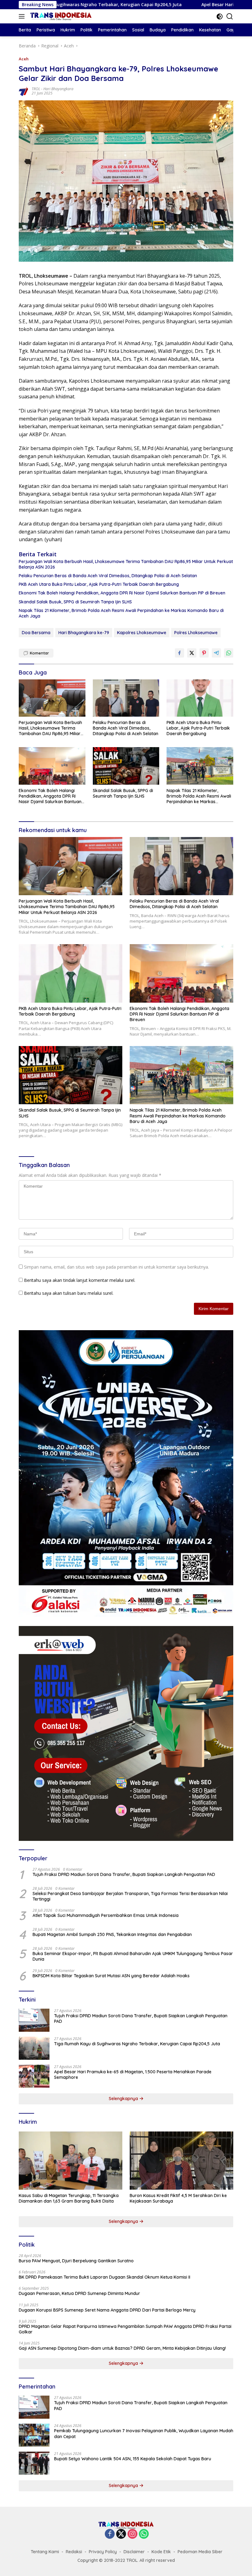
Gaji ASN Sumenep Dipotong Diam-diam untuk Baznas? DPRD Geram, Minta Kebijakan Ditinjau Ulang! (122, 2348)
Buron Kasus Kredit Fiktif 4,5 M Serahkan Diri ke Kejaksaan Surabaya (178, 2198)
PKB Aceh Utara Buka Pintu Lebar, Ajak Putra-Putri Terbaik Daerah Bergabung (99, 584)
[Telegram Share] (216, 653)
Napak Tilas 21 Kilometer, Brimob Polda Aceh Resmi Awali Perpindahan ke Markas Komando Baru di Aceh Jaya (121, 613)
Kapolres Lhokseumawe (142, 633)
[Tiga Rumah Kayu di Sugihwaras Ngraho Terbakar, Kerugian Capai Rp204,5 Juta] (34, 2048)
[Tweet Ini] (192, 653)
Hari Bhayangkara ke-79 (84, 633)
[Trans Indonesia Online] (60, 16)
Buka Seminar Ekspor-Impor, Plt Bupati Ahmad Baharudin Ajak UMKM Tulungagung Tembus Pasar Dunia (133, 1956)
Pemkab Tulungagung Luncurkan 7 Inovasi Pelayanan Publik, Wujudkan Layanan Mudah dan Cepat (144, 2433)
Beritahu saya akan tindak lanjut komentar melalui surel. (80, 1280)
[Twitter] (121, 2534)
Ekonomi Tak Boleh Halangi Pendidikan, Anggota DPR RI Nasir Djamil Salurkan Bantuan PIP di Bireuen (122, 593)
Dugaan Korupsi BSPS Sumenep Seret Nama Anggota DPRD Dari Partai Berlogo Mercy (107, 2310)
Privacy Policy (103, 2552)
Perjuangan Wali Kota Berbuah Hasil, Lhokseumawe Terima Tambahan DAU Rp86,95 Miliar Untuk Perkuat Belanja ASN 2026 (126, 564)
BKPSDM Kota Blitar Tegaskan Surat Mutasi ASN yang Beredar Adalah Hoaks (111, 1976)
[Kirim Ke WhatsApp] (229, 653)
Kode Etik (161, 2552)
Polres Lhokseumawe (196, 633)
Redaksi (74, 2552)
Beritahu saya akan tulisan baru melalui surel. (69, 1293)
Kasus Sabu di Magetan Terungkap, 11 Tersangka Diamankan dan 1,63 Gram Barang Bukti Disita (69, 2198)
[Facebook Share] (179, 653)
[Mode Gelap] (220, 16)
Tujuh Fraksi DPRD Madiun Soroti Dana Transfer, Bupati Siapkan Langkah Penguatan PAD (124, 1874)
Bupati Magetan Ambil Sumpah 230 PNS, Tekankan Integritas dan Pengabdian (112, 1934)
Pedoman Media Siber (200, 2552)
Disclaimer (134, 2552)
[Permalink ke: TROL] (24, 91)
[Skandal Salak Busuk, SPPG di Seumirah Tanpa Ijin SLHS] (126, 766)
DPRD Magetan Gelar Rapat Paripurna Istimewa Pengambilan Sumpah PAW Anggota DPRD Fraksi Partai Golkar (125, 2329)
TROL (36, 89)
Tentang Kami (45, 2552)
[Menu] (23, 16)
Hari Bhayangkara (58, 89)
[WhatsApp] (144, 2534)
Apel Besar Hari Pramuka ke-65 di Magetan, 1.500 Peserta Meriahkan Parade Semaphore (133, 2075)
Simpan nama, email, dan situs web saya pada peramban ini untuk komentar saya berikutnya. (116, 1267)
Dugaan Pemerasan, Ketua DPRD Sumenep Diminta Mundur (79, 2293)
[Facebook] (110, 2534)
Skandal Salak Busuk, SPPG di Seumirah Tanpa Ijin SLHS (75, 602)
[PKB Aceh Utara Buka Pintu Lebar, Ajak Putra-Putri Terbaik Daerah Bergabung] (200, 698)
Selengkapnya (124, 2099)
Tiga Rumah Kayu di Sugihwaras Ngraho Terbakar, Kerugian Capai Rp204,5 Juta (137, 2044)
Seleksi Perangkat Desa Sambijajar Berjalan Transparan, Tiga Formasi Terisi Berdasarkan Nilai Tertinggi (130, 1896)
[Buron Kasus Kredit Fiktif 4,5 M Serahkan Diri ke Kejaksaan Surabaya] (181, 2161)
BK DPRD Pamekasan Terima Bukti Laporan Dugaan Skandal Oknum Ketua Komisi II (104, 2277)
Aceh (24, 59)
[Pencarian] (230, 16)
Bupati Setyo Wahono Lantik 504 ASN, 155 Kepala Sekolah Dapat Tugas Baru (133, 2459)
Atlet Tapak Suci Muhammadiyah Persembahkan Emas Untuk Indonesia (106, 1915)
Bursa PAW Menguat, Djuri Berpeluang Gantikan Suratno (76, 2261)
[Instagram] (132, 2534)
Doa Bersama (36, 633)
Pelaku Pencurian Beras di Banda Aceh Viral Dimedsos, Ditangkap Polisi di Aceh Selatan (108, 576)
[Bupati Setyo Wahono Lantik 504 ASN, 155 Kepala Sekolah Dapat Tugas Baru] (34, 2463)
